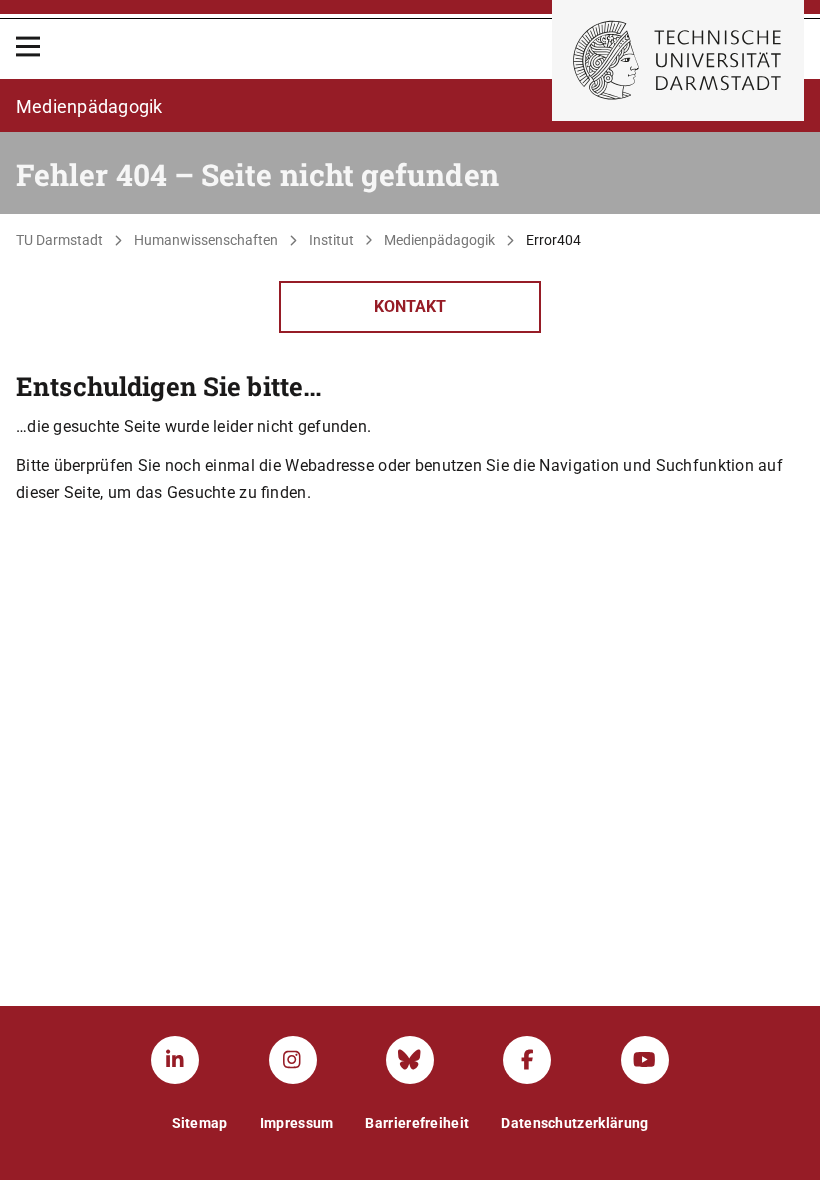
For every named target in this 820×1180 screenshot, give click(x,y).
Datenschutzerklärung (574, 1123)
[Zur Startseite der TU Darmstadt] (678, 60)
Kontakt (410, 306)
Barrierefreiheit (417, 1123)
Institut (331, 240)
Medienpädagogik (439, 240)
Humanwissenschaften (206, 240)
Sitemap (200, 1123)
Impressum (297, 1123)
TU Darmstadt (59, 240)
